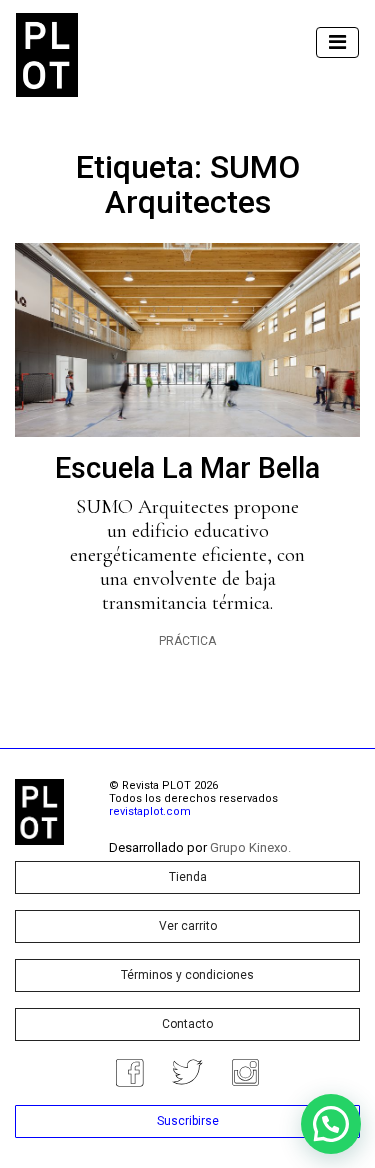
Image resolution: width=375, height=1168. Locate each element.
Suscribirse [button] (188, 1121)
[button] (331, 1124)
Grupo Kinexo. (250, 847)
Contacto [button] (187, 1024)
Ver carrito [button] (188, 926)
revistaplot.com (150, 811)
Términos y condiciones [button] (187, 975)
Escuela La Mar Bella (187, 468)
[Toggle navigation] (337, 42)
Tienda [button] (188, 877)
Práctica (187, 641)
